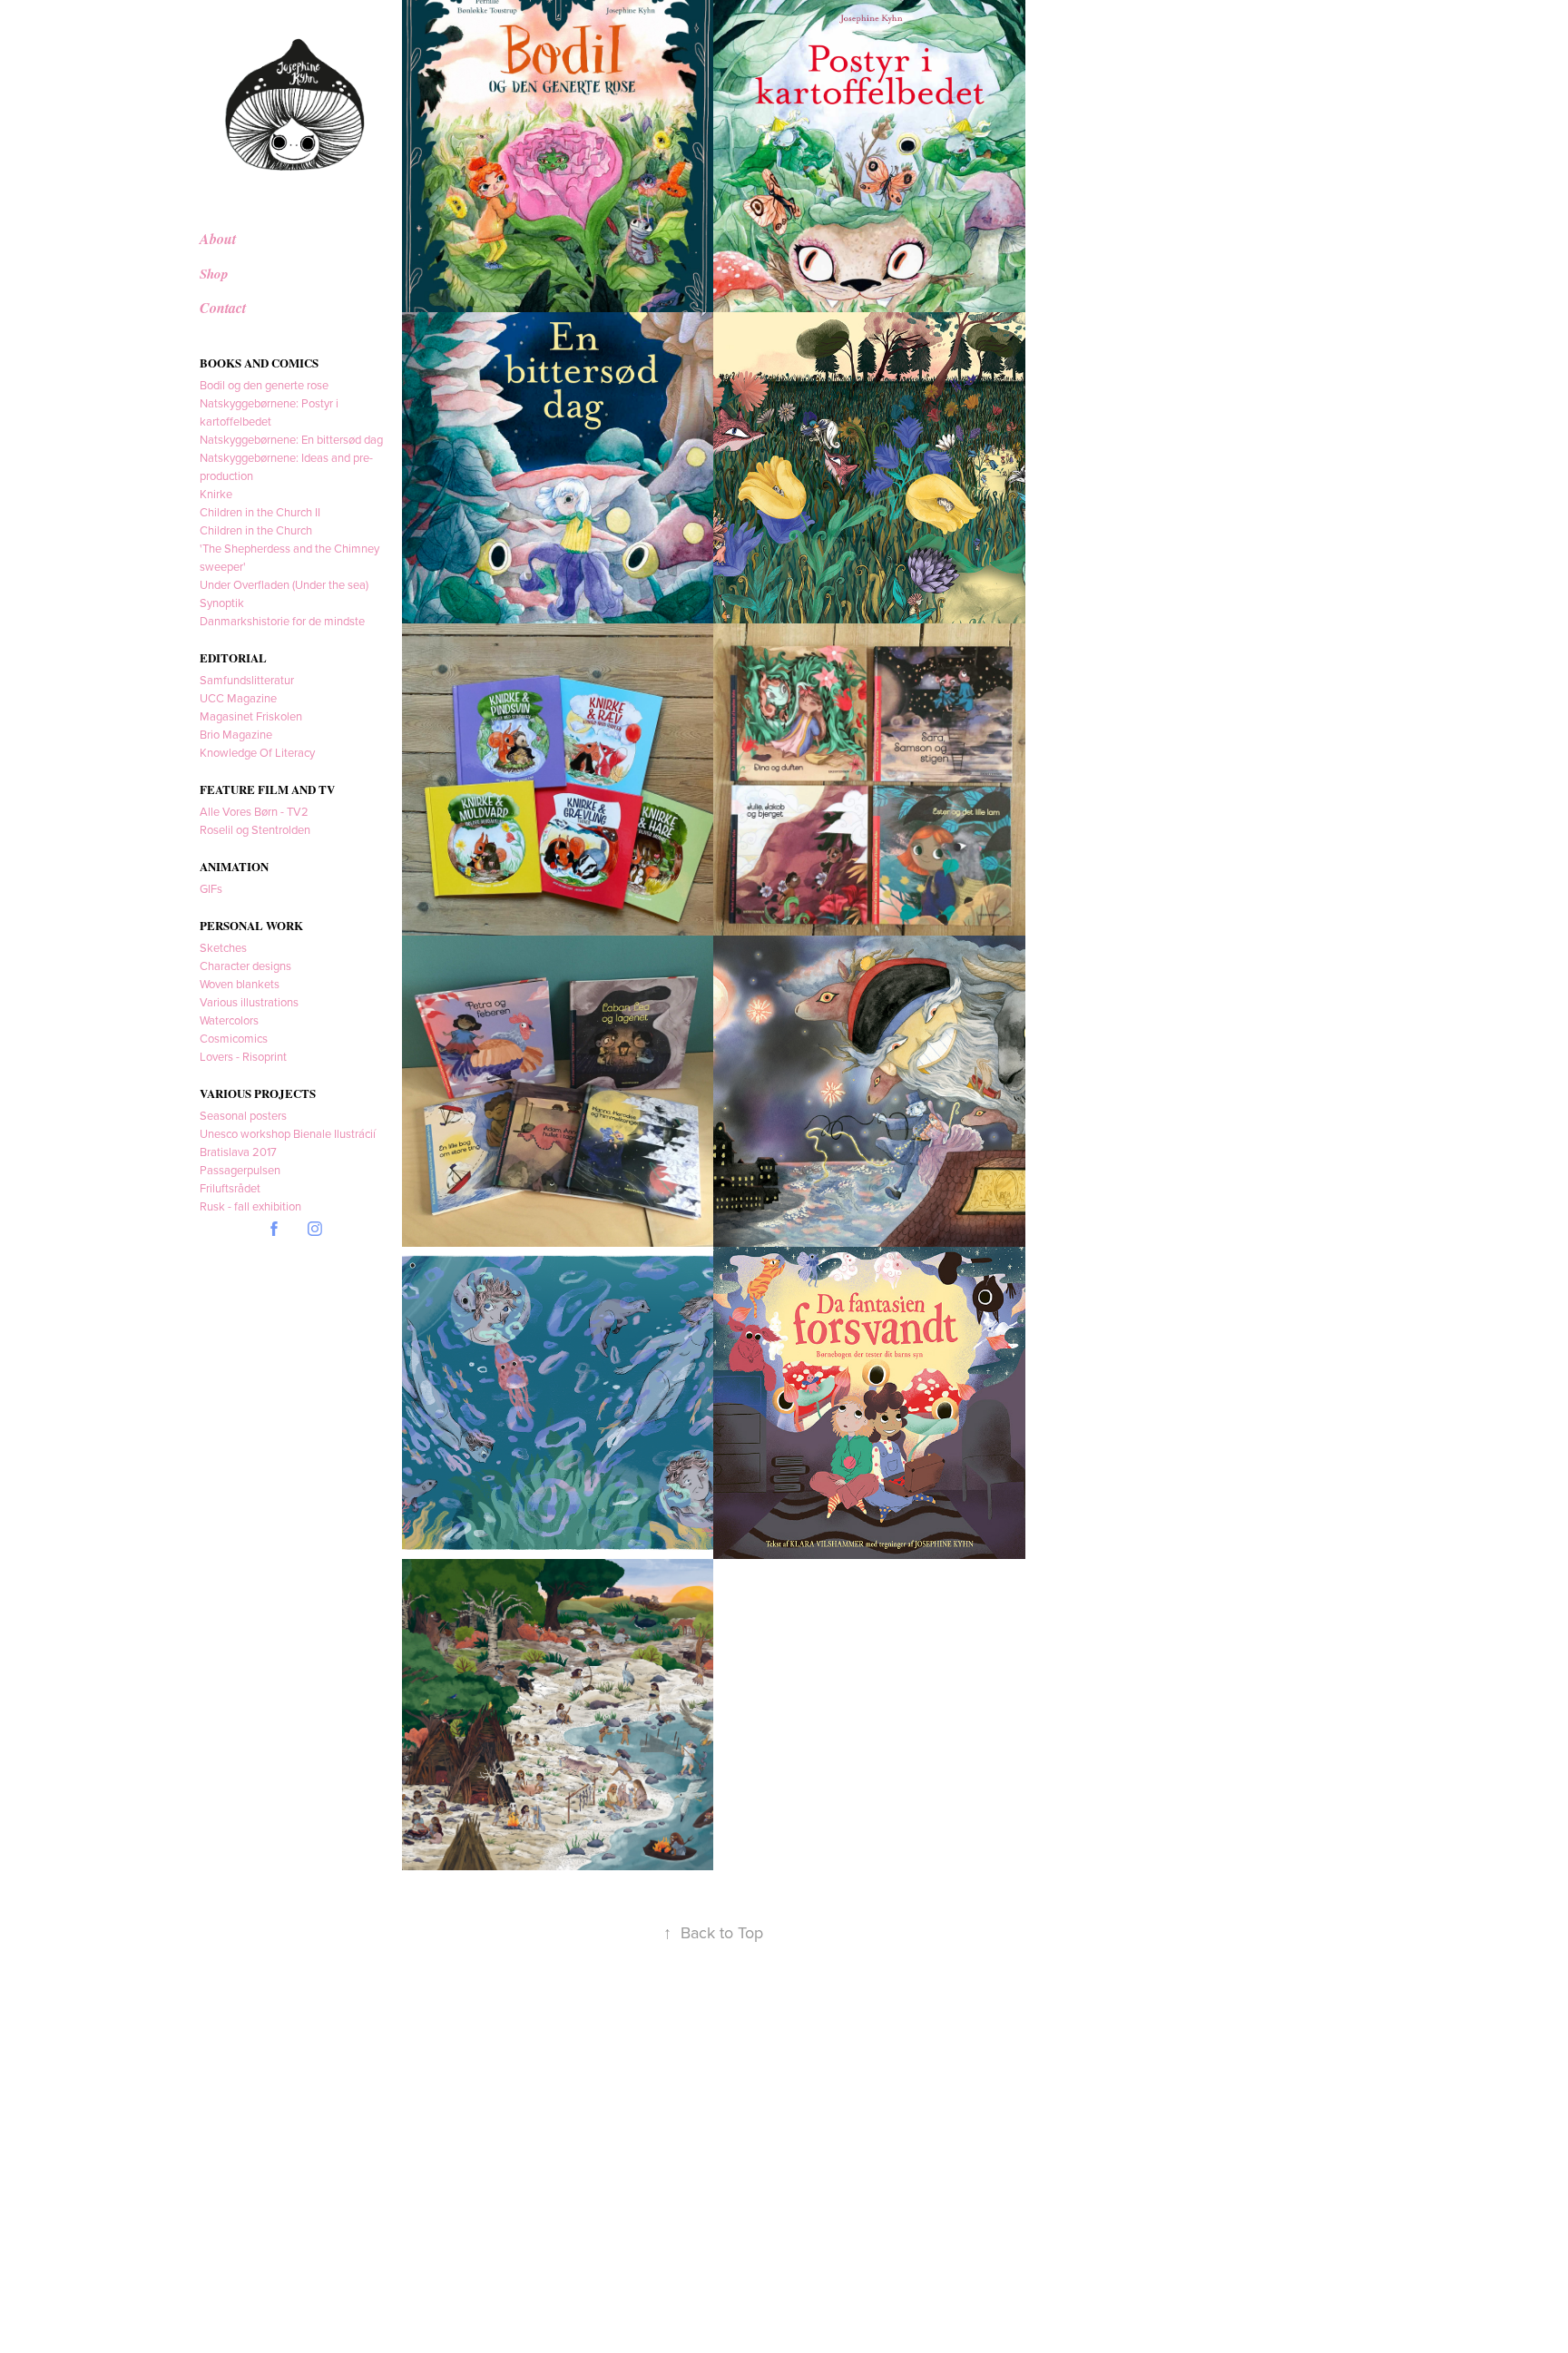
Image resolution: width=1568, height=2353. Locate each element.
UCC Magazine (238, 698)
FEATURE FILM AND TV (267, 789)
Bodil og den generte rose (264, 385)
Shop (214, 274)
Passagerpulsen (240, 1170)
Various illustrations (249, 1002)
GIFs (211, 888)
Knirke (216, 494)
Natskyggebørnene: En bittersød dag (291, 439)
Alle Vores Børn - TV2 (254, 811)
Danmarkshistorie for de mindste (282, 621)
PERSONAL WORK (251, 925)
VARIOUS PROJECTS (258, 1093)
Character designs (245, 966)
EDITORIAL (233, 657)
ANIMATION (234, 866)
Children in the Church (256, 530)
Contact (223, 308)
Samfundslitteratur (247, 680)
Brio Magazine (236, 734)
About (218, 239)
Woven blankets (240, 984)
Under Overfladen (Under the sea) (284, 584)
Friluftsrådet (230, 1188)
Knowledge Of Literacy (257, 752)
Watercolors (229, 1020)
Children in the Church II (260, 512)
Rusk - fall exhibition (250, 1206)
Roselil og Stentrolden (255, 829)
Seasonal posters (243, 1115)
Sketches (223, 947)
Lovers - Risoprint (243, 1056)
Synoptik (222, 603)
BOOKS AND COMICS (259, 363)
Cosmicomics (234, 1038)
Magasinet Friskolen (251, 716)
